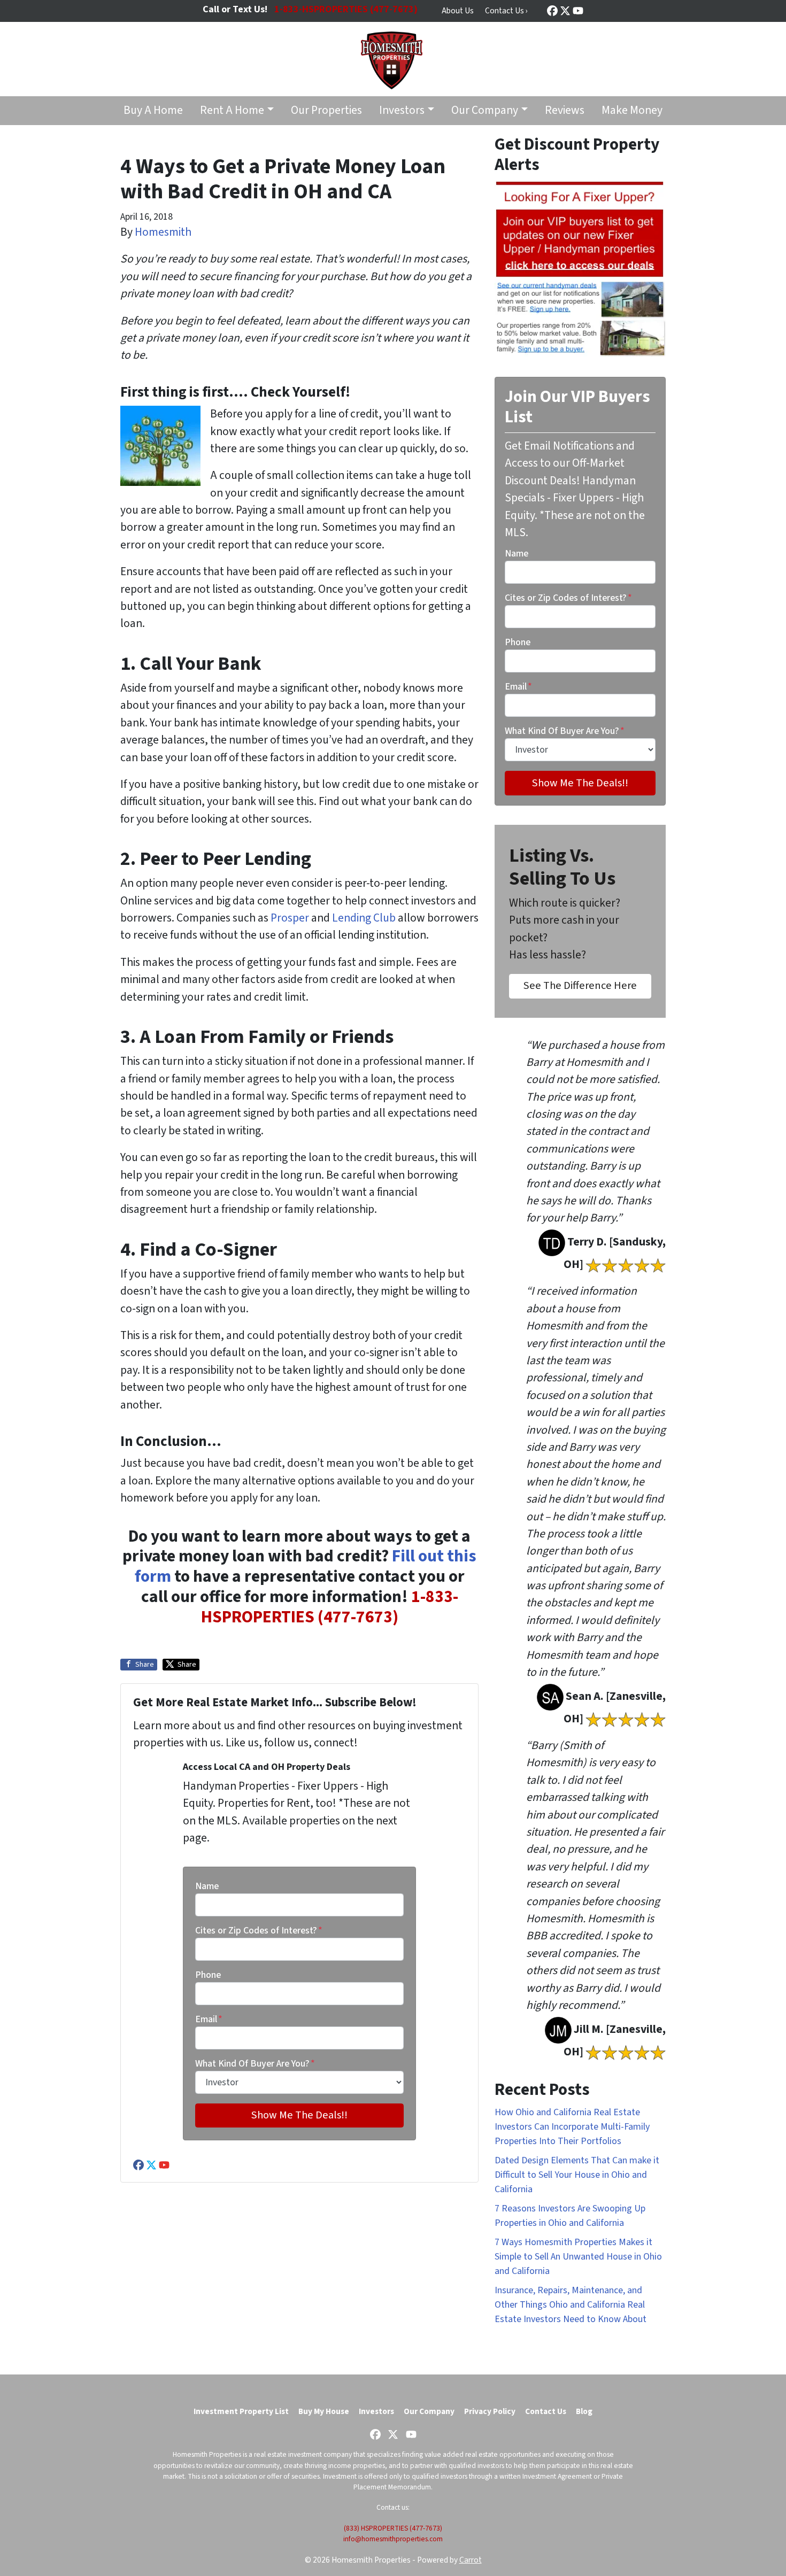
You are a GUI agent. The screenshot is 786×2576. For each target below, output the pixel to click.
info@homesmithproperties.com (393, 2539)
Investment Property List (241, 2411)
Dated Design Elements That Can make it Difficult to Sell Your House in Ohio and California (577, 2175)
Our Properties (326, 110)
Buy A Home (153, 110)
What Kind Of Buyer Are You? (255, 2064)
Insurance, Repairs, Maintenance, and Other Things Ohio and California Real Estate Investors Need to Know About (571, 2305)
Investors (402, 110)
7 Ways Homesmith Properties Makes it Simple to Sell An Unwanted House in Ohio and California (578, 2257)
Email (209, 2019)
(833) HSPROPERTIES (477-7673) (393, 2528)
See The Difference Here (580, 985)
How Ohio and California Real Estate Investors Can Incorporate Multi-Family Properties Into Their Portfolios (572, 2127)
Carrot (471, 2560)
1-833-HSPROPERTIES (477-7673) (330, 1607)
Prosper (290, 918)
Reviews (565, 110)
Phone (208, 1975)
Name (207, 1886)
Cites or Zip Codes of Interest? (259, 1931)
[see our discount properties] (580, 268)
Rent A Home (232, 110)
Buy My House (324, 2411)
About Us (458, 11)
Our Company (485, 110)
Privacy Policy (490, 2411)
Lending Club (364, 918)
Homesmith (163, 232)
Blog (584, 2411)
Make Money (632, 110)
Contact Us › (506, 11)
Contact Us (546, 2411)
